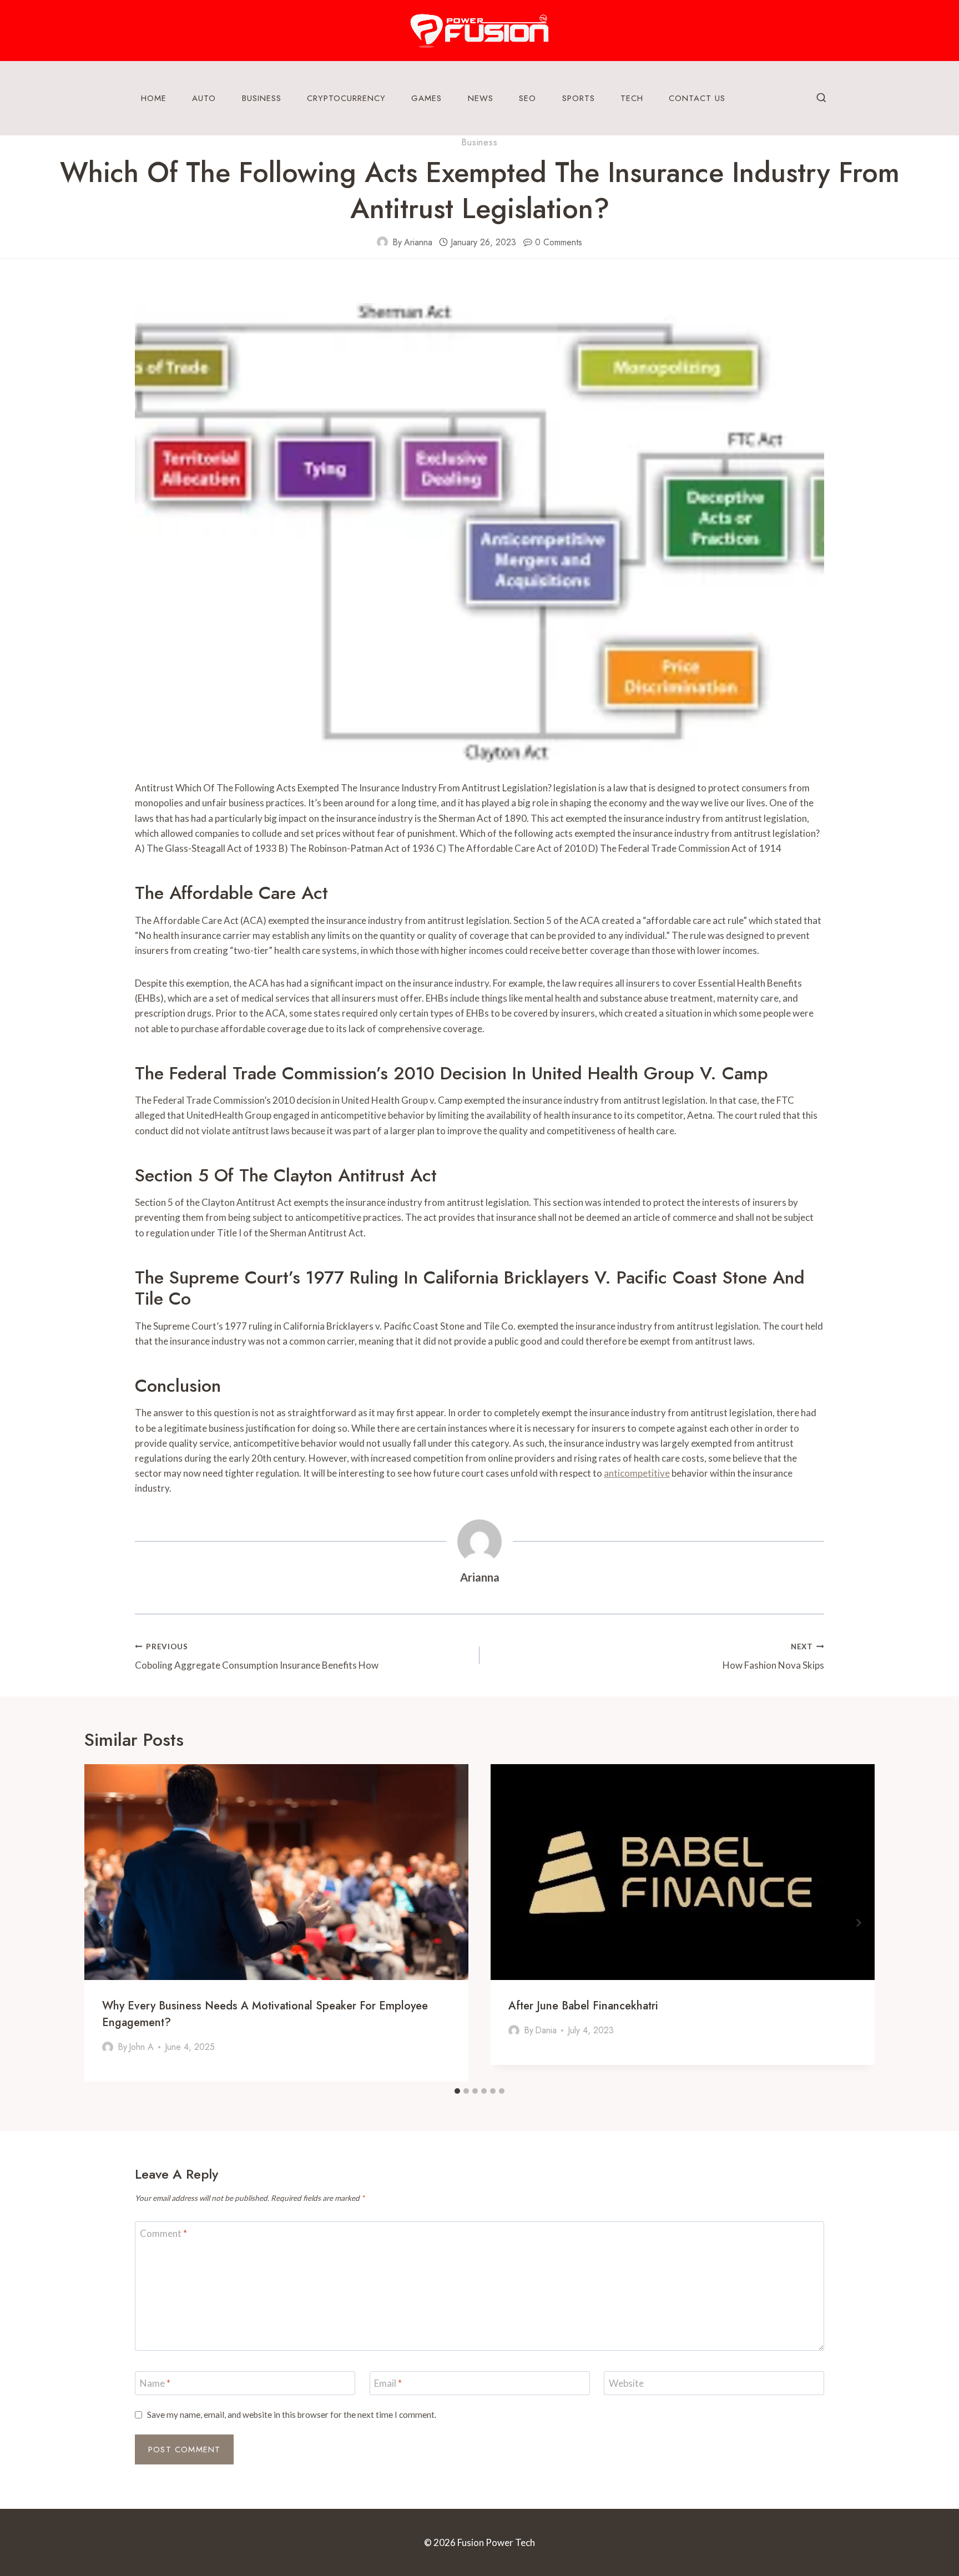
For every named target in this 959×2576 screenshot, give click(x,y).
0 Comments (559, 242)
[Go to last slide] (101, 1923)
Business (262, 98)
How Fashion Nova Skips (773, 1657)
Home (154, 98)
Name (155, 2383)
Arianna (418, 242)
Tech (632, 98)
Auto (204, 98)
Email (388, 2383)
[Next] (858, 1923)
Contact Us (697, 98)
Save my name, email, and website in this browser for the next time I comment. (292, 2415)
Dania (546, 2030)
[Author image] (382, 242)
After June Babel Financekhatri (583, 2006)
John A (141, 2047)
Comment (163, 2233)
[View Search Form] (821, 98)
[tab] (457, 2091)
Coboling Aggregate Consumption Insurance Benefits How (257, 1657)
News (481, 98)
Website (626, 2383)
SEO (528, 98)
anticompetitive (637, 1473)
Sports (579, 98)
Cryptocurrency (346, 98)
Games (426, 98)
